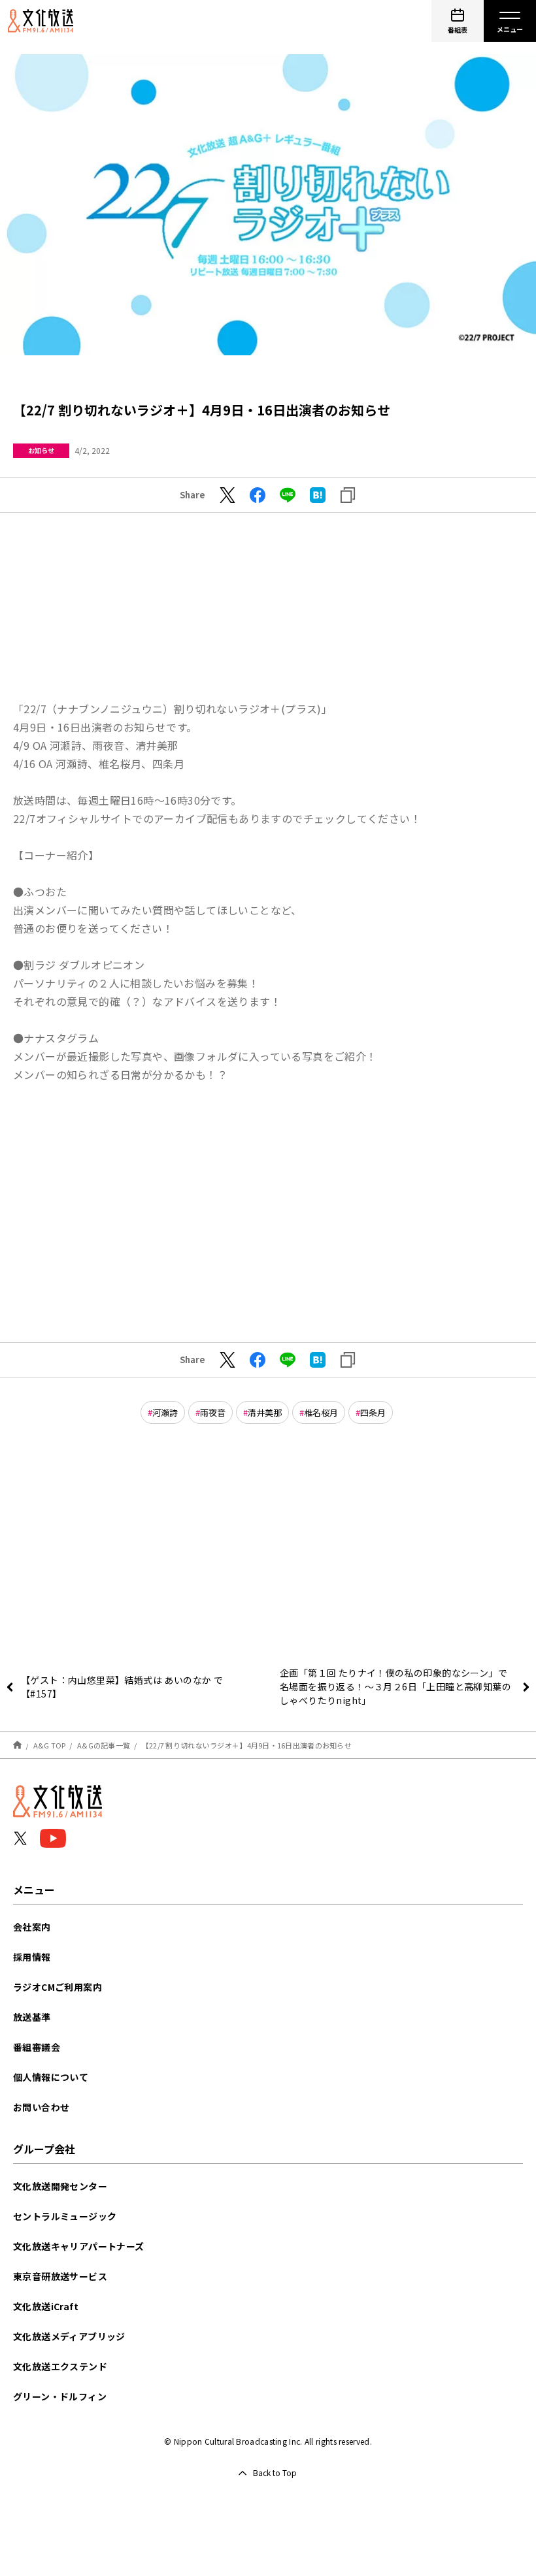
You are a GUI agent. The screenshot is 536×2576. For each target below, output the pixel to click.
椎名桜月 (321, 1412)
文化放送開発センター (60, 2186)
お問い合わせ (41, 2107)
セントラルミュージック (65, 2216)
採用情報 (32, 1957)
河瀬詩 (165, 1412)
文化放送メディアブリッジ (69, 2336)
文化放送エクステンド (60, 2366)
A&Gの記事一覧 (104, 1745)
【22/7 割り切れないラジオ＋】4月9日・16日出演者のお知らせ (247, 1745)
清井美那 (265, 1412)
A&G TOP (50, 1745)
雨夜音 (213, 1412)
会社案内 (32, 1927)
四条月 (373, 1412)
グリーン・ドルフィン (60, 2396)
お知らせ (41, 450)
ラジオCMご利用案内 (58, 1987)
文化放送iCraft (46, 2306)
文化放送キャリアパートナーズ (79, 2246)
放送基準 (32, 2017)
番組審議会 (37, 2047)
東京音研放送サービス (60, 2276)
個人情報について (51, 2077)
